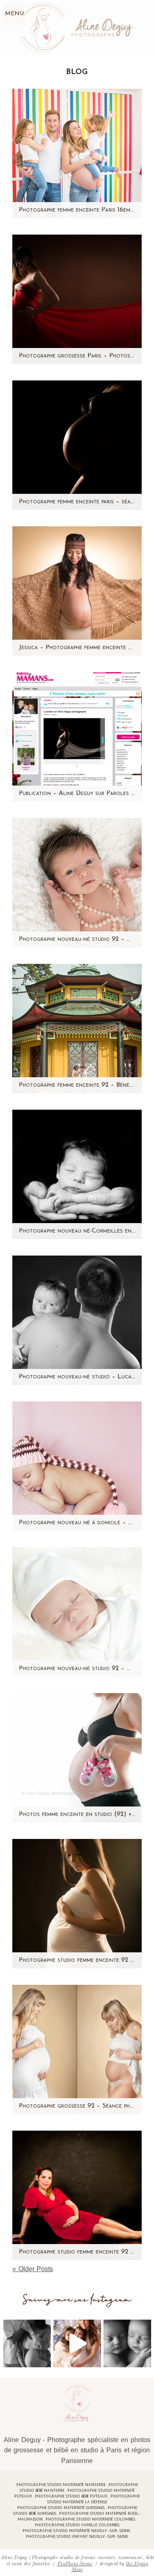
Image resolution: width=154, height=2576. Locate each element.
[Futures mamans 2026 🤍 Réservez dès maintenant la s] (127, 2343)
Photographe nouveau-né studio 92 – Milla (77, 939)
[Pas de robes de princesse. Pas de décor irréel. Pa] (27, 2343)
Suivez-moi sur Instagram (77, 2300)
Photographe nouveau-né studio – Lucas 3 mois (77, 1377)
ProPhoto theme (75, 2563)
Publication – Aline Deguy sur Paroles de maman (77, 794)
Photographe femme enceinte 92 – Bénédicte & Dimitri (77, 1085)
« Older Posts (33, 2269)
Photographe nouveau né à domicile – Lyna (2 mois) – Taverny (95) (77, 1523)
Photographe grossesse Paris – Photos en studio (77, 356)
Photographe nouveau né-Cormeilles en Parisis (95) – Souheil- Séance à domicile (77, 1231)
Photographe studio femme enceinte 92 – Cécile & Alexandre (77, 2252)
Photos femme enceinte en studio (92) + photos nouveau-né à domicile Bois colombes (77, 1814)
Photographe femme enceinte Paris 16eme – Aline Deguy (77, 210)
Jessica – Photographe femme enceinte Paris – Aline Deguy (77, 648)
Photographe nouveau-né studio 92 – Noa (77, 1669)
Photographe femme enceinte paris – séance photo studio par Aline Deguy (77, 502)
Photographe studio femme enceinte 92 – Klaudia (77, 1960)
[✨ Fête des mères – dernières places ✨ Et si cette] (77, 2343)
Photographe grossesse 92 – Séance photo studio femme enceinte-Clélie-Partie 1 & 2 (77, 2106)
